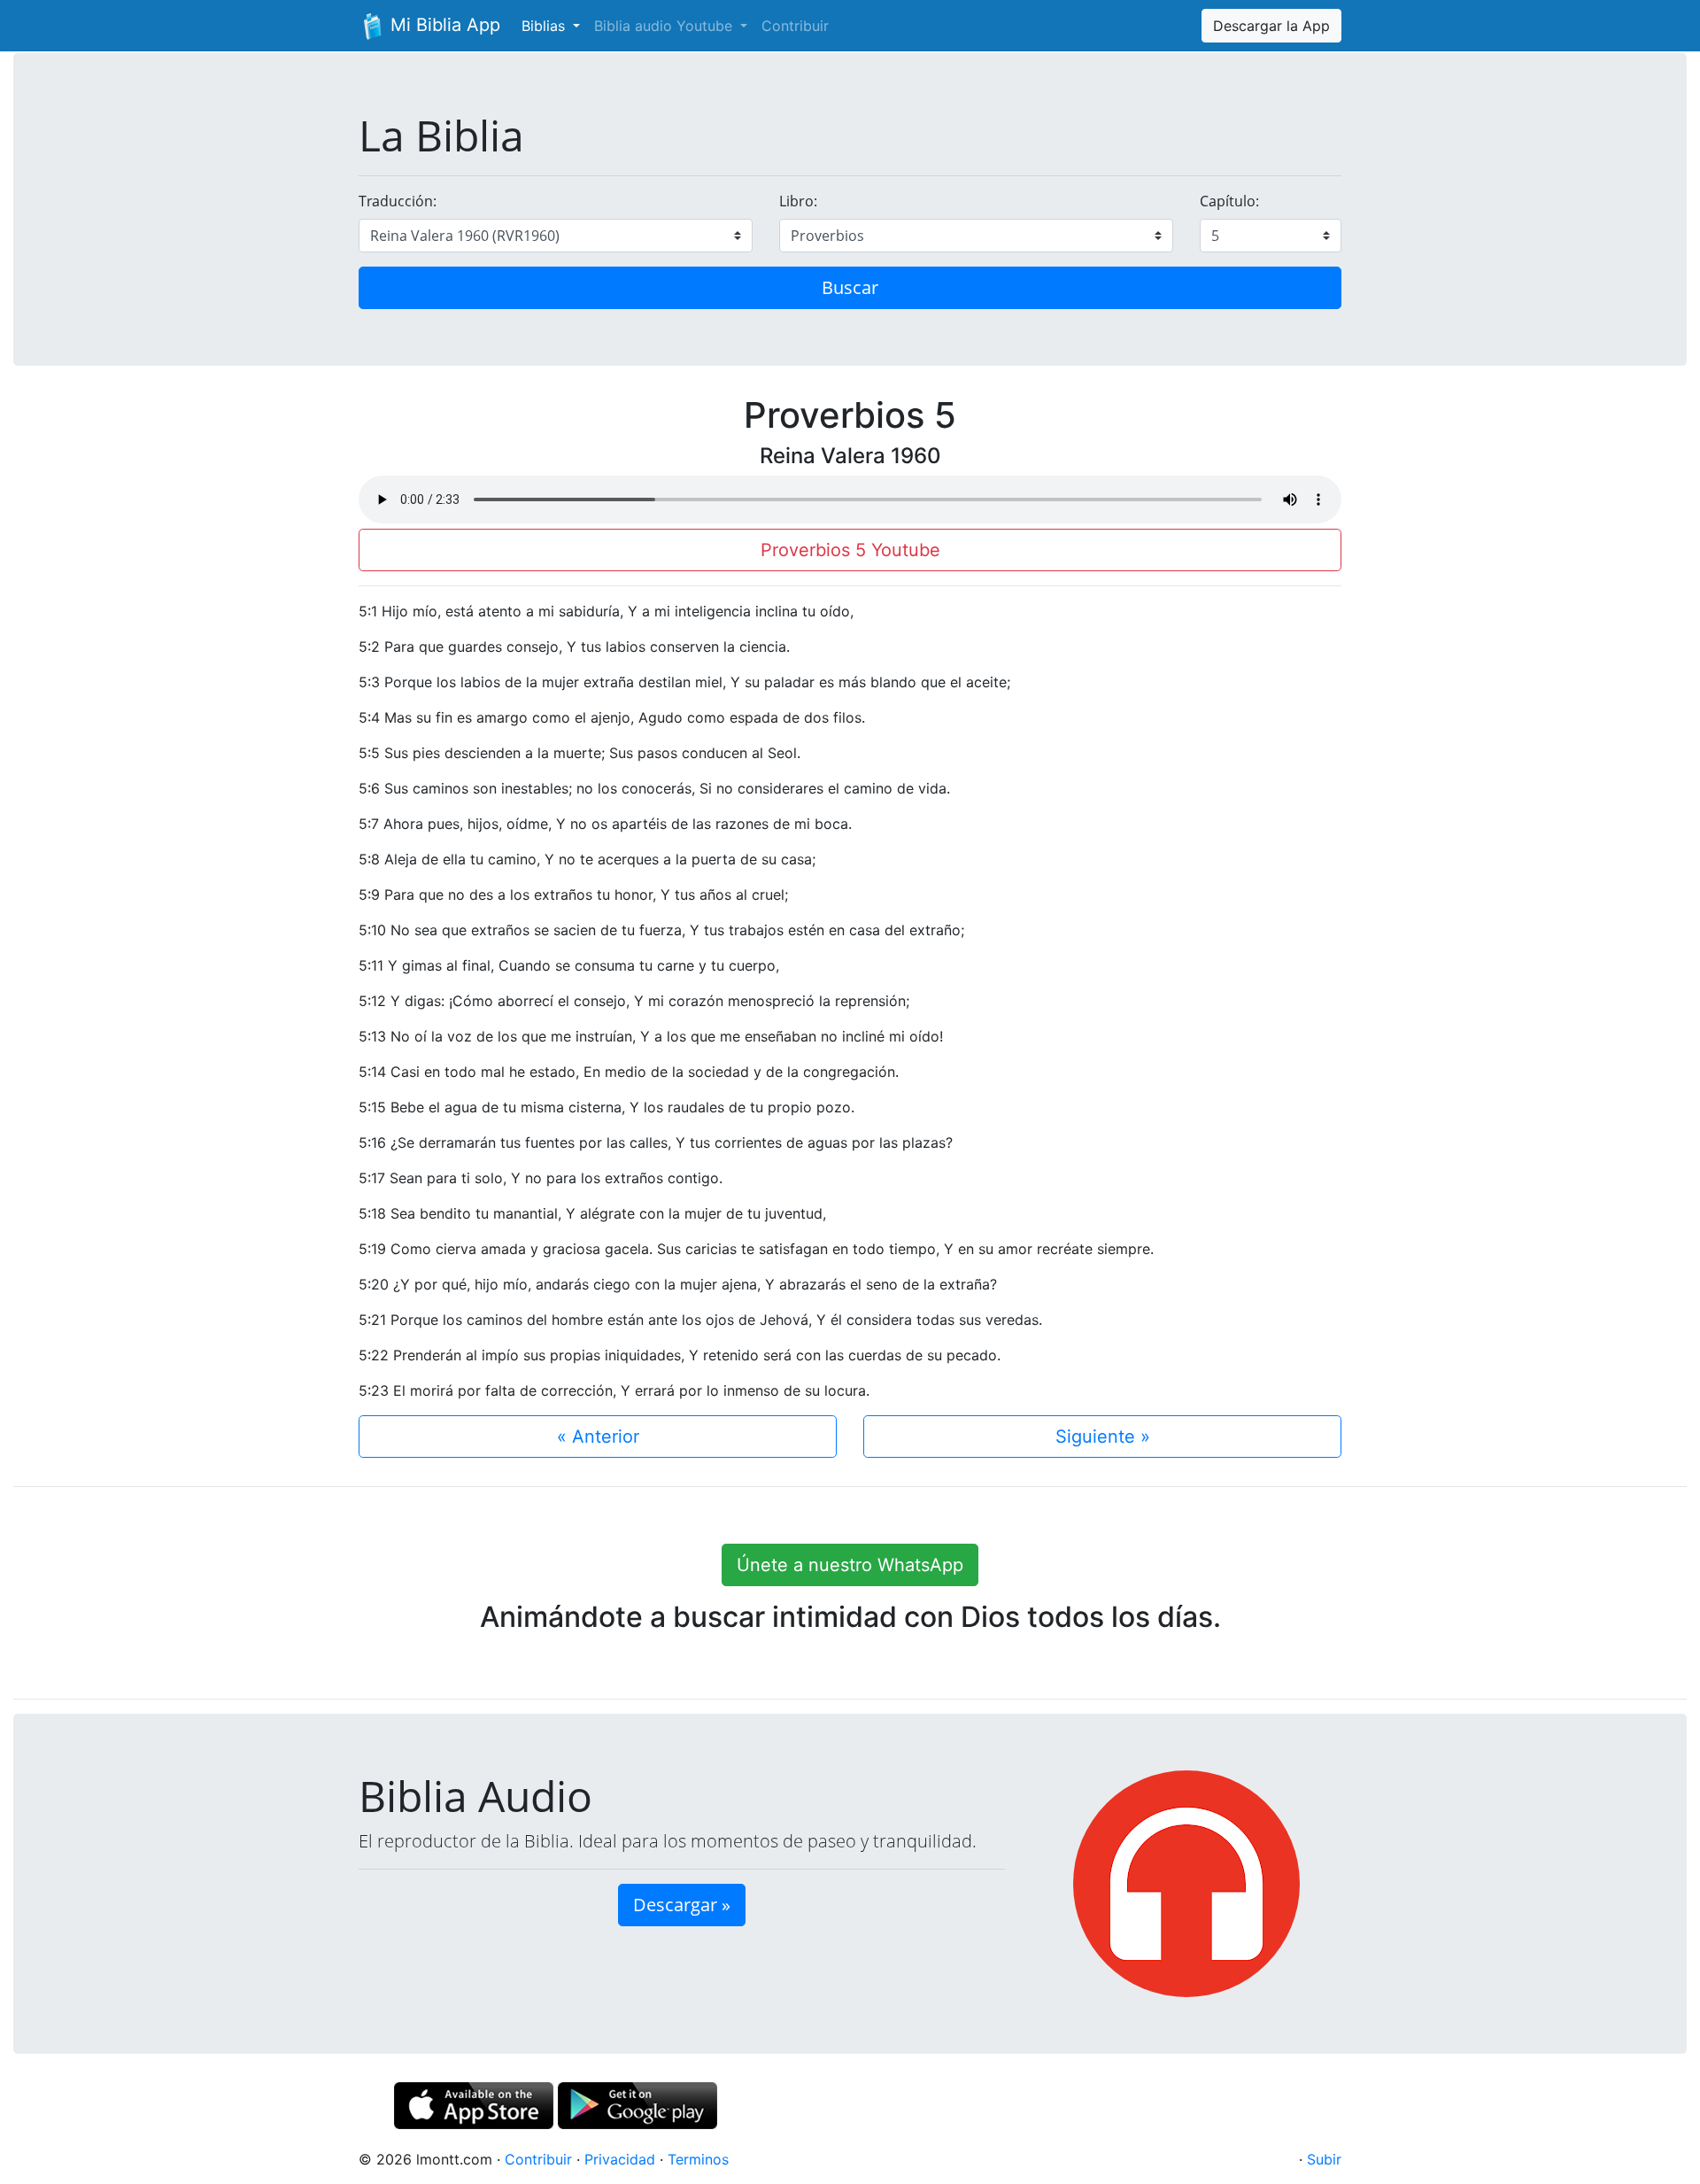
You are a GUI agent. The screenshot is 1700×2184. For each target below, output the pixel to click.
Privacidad (620, 2159)
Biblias (545, 26)
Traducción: (398, 201)
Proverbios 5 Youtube (850, 550)
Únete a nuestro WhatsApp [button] (850, 1565)
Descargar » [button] (682, 1905)
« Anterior (598, 1437)
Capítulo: (1229, 201)
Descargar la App (1271, 26)
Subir (1324, 2159)
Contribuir (795, 26)
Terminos (698, 2159)
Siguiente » (1103, 1437)
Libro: (798, 201)
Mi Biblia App (443, 25)
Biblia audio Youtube (665, 26)
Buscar (850, 287)
